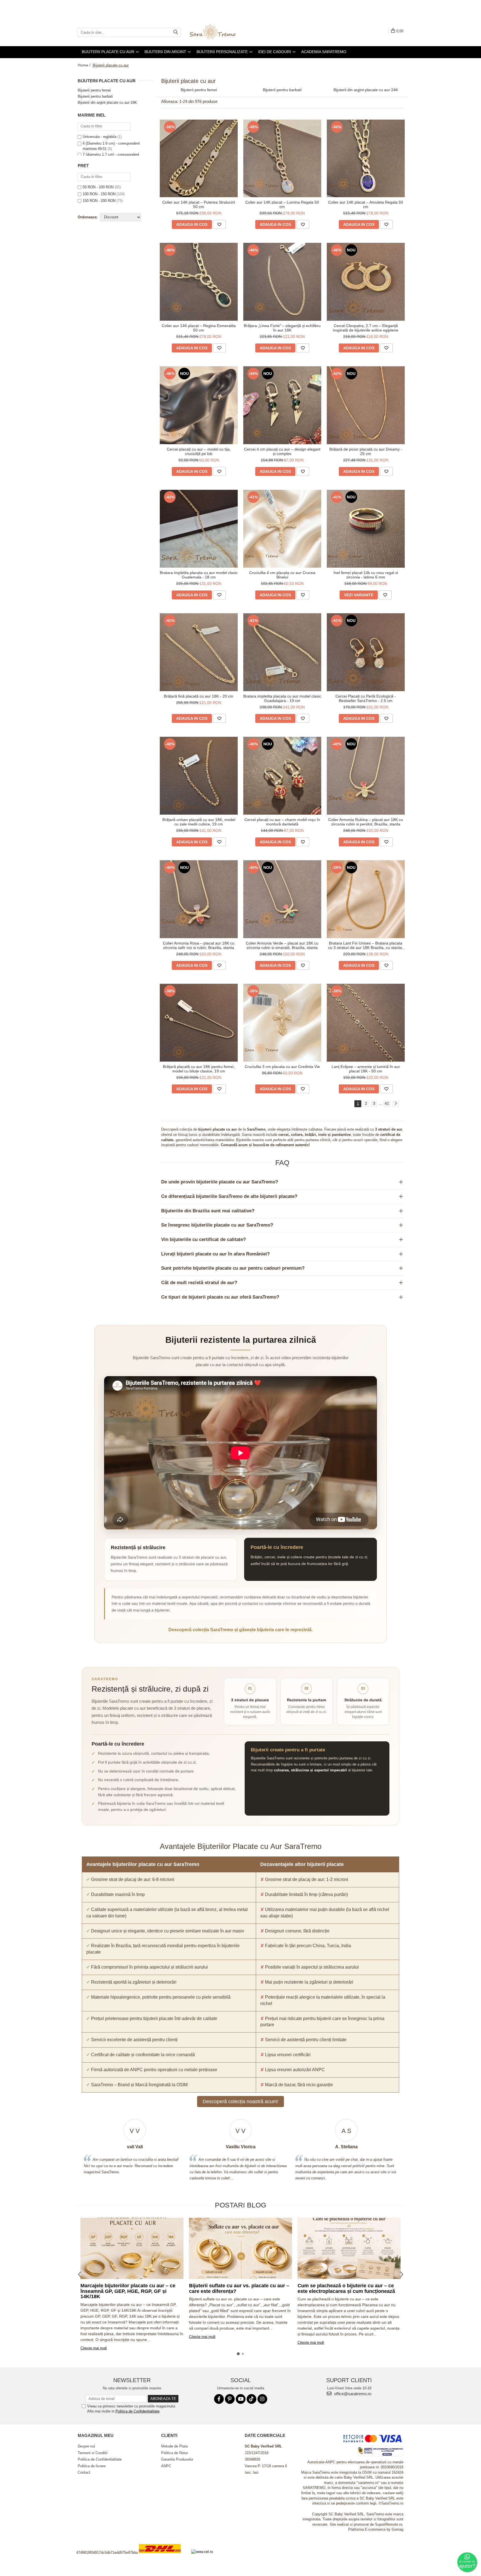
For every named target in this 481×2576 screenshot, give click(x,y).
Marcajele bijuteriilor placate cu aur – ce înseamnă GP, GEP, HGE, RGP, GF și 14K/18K (128, 2291)
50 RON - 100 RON (98, 187)
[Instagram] (262, 2399)
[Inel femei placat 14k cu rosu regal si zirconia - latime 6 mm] (366, 529)
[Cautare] (176, 32)
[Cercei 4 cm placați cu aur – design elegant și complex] (282, 405)
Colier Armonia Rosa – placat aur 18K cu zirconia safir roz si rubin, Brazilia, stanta (199, 945)
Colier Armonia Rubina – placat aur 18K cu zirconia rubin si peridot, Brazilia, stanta (366, 822)
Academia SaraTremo (324, 52)
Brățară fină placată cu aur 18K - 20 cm (199, 696)
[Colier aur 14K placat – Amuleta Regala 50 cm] (366, 159)
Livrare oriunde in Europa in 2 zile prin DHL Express (163, 2557)
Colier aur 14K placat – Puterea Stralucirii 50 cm (199, 204)
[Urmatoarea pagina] (396, 1104)
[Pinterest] (230, 2399)
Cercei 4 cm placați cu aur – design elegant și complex (282, 451)
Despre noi (86, 2446)
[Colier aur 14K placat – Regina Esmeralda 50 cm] (199, 282)
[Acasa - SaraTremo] (217, 32)
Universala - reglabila (100, 137)
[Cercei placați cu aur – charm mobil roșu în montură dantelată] (282, 776)
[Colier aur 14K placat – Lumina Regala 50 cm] (282, 159)
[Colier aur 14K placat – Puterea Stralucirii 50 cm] (199, 159)
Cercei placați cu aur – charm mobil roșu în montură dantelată (282, 822)
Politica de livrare (92, 2466)
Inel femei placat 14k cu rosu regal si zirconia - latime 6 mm (366, 575)
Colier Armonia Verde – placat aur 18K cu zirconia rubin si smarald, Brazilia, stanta (282, 945)
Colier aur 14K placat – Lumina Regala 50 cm (282, 204)
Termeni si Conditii (93, 2453)
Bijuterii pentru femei (94, 90)
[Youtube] (241, 2399)
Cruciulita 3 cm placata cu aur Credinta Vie (282, 1067)
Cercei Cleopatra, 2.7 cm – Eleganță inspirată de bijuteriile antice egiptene (366, 328)
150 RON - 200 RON (99, 201)
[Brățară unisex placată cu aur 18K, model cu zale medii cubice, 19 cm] (199, 776)
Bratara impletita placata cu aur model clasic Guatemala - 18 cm (199, 575)
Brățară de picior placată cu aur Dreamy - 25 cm (366, 451)
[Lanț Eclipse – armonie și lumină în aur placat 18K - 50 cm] (366, 1023)
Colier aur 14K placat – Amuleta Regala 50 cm (366, 204)
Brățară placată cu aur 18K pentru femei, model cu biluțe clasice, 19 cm (199, 1069)
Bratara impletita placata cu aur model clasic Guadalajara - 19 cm (282, 698)
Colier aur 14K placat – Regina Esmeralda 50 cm (199, 328)
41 (387, 1103)
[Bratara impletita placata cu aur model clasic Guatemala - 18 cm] (199, 529)
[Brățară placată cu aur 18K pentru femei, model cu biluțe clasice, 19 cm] (199, 1023)
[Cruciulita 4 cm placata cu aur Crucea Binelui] (282, 529)
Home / (85, 65)
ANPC (166, 2466)
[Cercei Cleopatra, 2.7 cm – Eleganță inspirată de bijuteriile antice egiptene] (366, 282)
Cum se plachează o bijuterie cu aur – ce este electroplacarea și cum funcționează (346, 2288)
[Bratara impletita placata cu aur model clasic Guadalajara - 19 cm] (282, 652)
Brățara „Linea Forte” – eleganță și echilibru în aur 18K (282, 328)
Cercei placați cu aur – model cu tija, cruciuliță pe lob (199, 451)
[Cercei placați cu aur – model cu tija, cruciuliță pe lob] (199, 405)
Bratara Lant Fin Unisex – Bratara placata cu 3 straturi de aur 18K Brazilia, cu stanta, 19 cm (366, 945)
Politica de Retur (175, 2453)
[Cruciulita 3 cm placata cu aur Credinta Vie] (282, 1023)
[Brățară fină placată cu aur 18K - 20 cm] (199, 652)
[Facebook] (219, 2399)
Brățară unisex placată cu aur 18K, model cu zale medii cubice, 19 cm (199, 822)
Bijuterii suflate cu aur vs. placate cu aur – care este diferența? (239, 2288)
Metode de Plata (174, 2446)
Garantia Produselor (177, 2459)
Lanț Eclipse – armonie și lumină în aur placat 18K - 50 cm (366, 1069)
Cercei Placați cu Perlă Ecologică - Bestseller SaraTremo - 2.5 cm (366, 698)
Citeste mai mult (94, 2348)
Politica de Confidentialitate (138, 2411)
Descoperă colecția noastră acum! (240, 2102)
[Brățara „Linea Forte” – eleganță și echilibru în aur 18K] (282, 282)
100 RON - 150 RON (99, 194)
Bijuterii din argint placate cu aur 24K (107, 102)
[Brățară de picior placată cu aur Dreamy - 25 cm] (366, 405)
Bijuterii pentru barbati (95, 96)
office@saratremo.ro (352, 2394)
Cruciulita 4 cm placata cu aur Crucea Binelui (282, 575)
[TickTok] (251, 2399)
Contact (84, 2472)
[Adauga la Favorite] (219, 224)
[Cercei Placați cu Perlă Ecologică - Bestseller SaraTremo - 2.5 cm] (366, 652)
